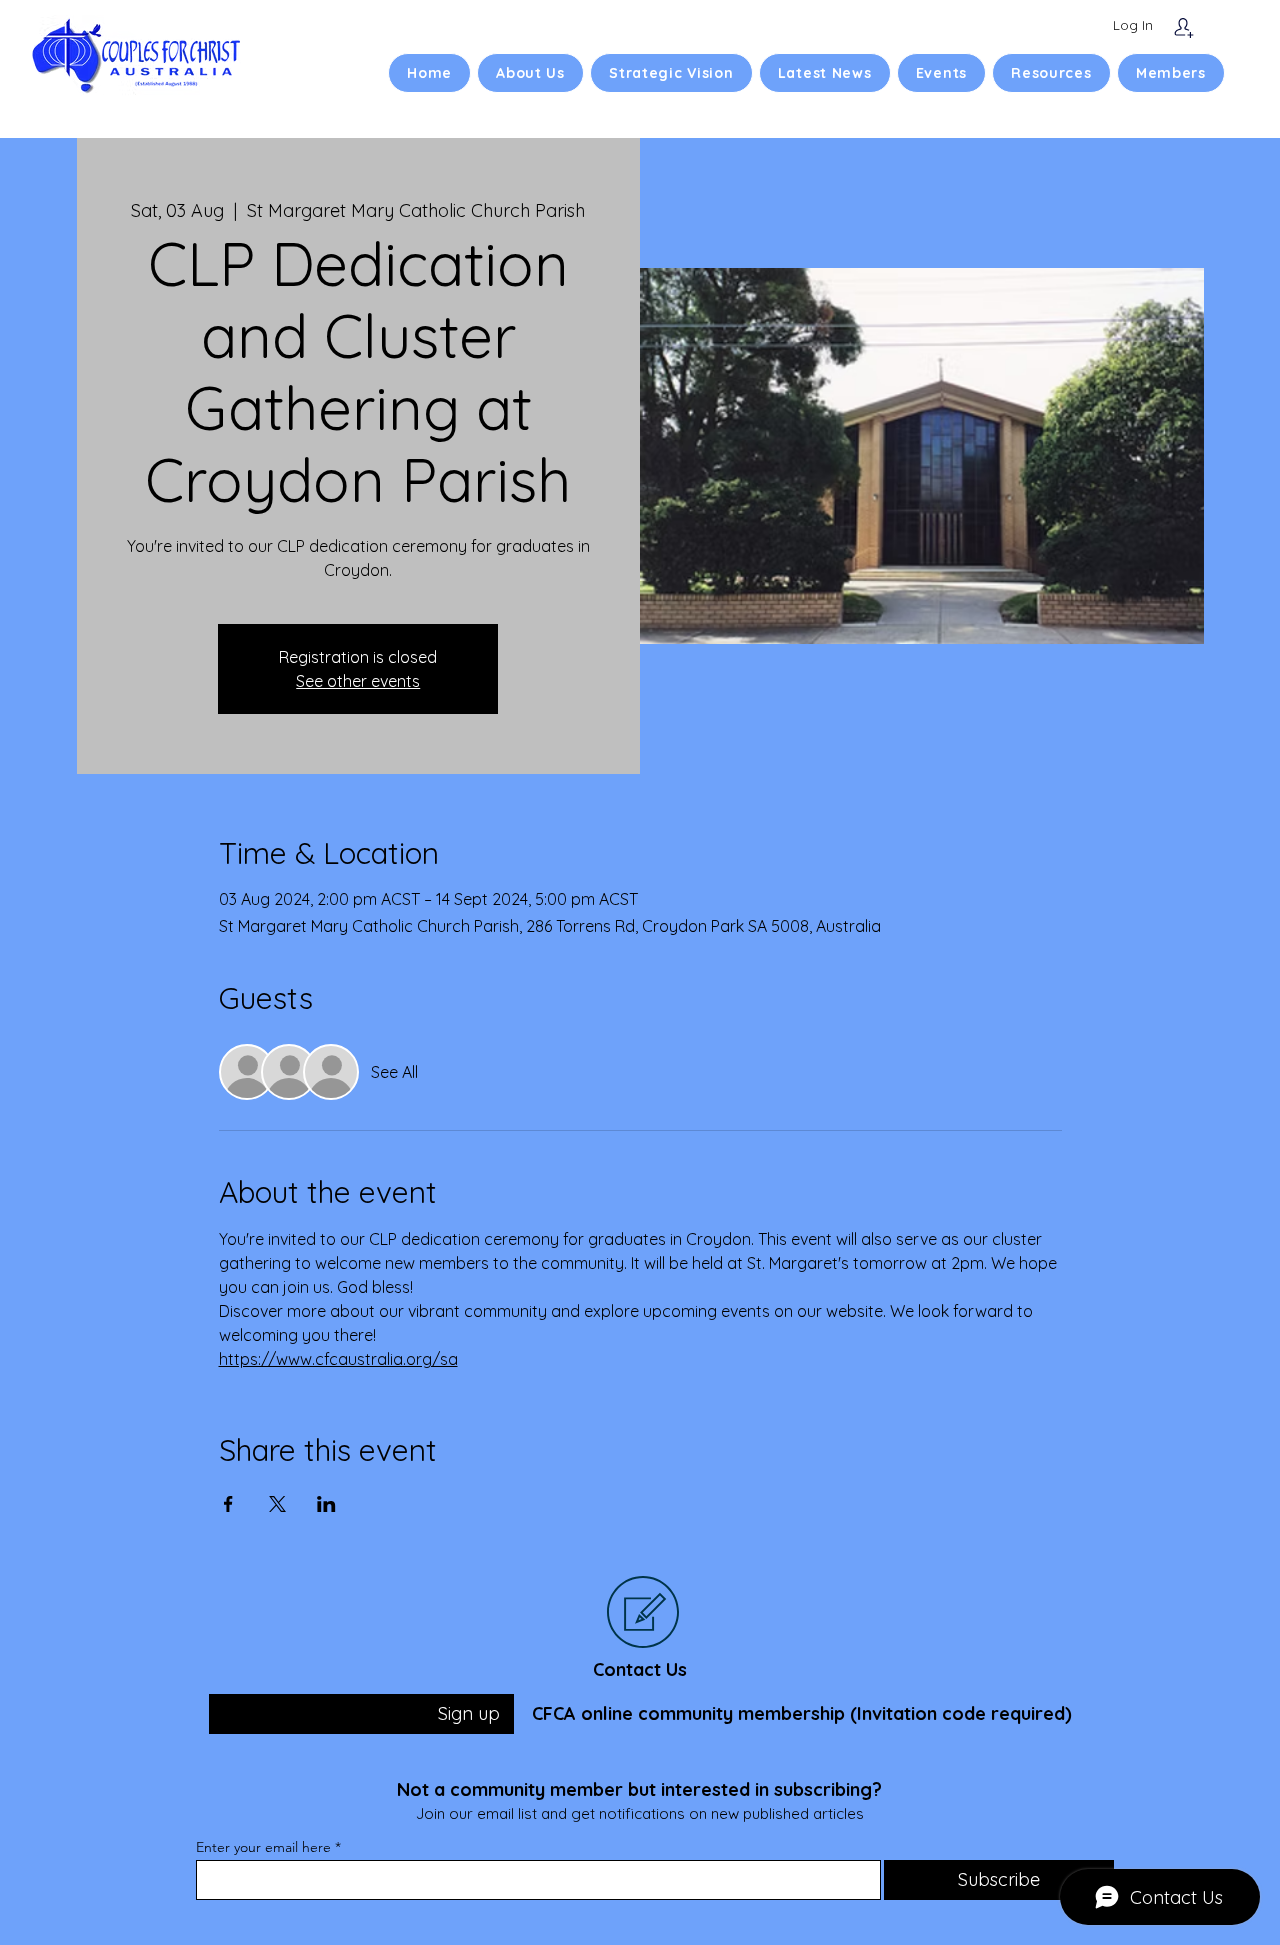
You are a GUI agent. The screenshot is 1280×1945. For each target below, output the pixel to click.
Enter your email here (263, 1847)
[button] (530, 73)
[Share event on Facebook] (228, 1504)
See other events (358, 681)
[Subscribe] (1183, 27)
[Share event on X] (277, 1504)
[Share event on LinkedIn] (326, 1504)
